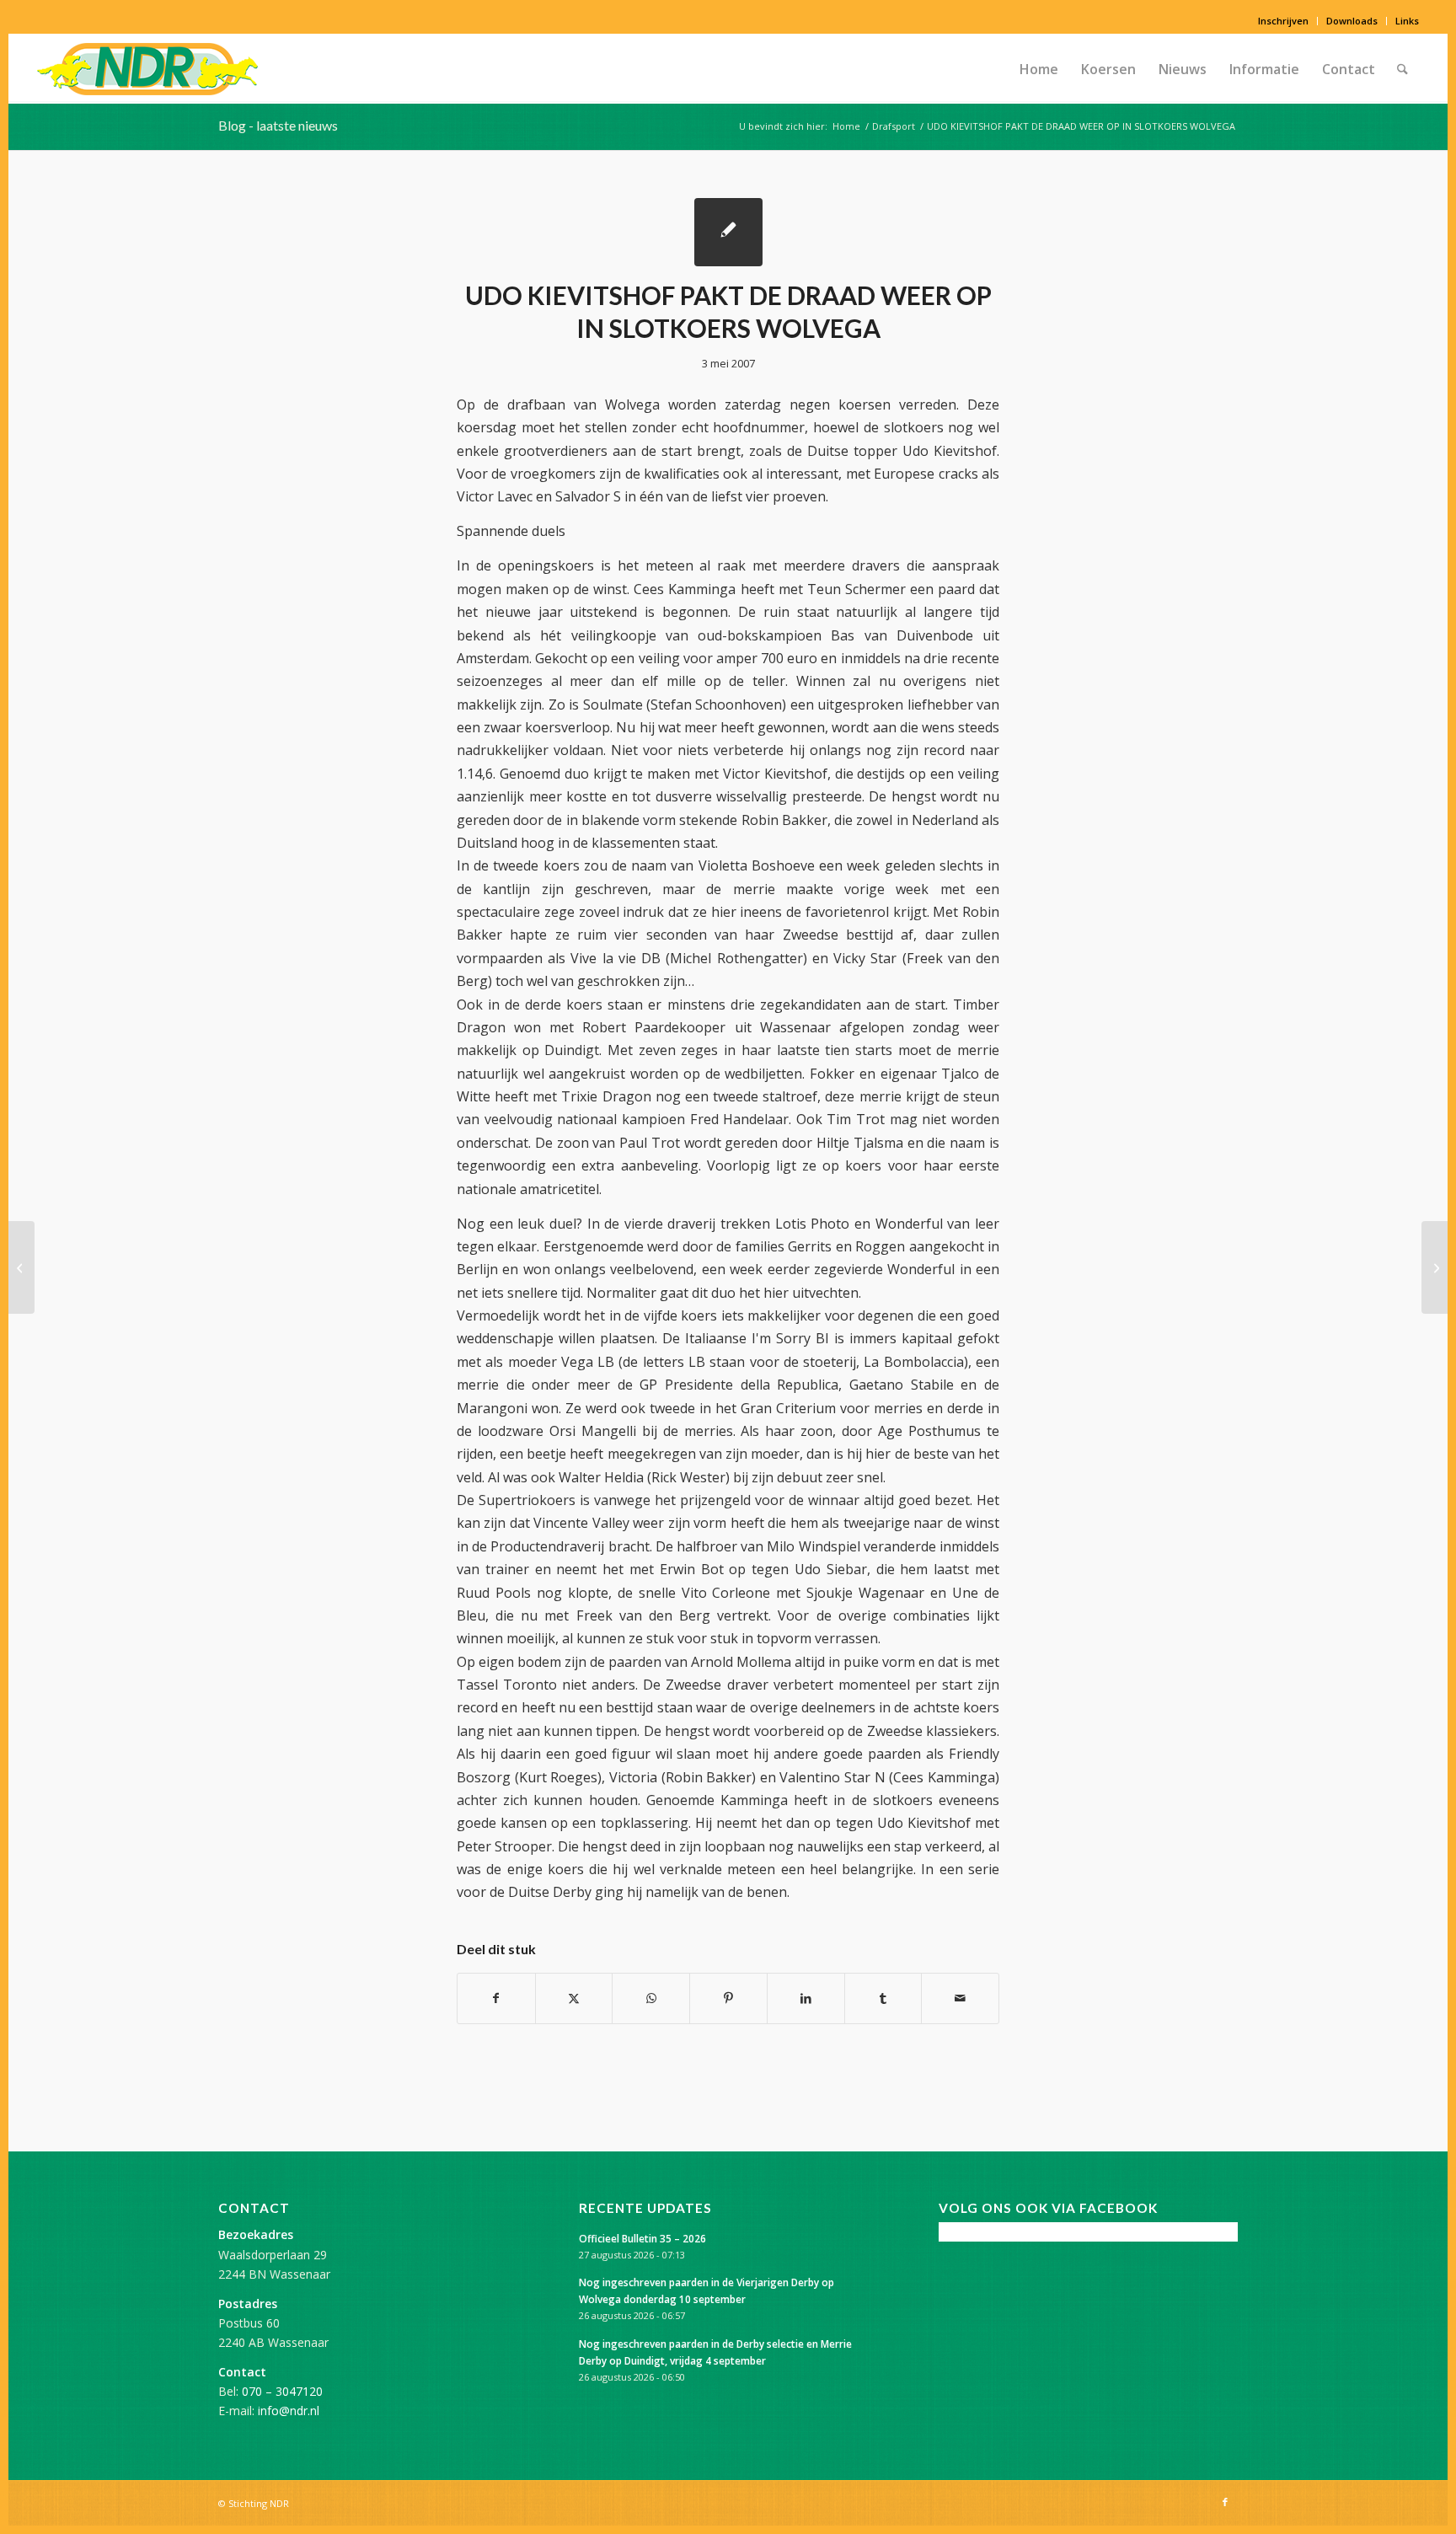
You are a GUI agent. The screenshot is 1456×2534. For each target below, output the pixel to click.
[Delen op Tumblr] (883, 1998)
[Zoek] (1402, 69)
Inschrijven (1283, 21)
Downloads (1352, 21)
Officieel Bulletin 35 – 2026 (642, 2238)
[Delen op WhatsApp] (651, 1998)
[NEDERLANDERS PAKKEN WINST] (21, 1267)
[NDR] (147, 69)
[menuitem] (1284, 21)
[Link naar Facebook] (1225, 2502)
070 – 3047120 (282, 2391)
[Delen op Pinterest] (728, 1998)
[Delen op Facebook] (496, 1998)
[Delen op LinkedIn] (806, 1998)
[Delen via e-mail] (960, 1998)
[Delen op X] (574, 1998)
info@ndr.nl (289, 2411)
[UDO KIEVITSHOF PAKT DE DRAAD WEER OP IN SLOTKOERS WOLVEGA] (728, 232)
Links (1407, 21)
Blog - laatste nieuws (278, 125)
